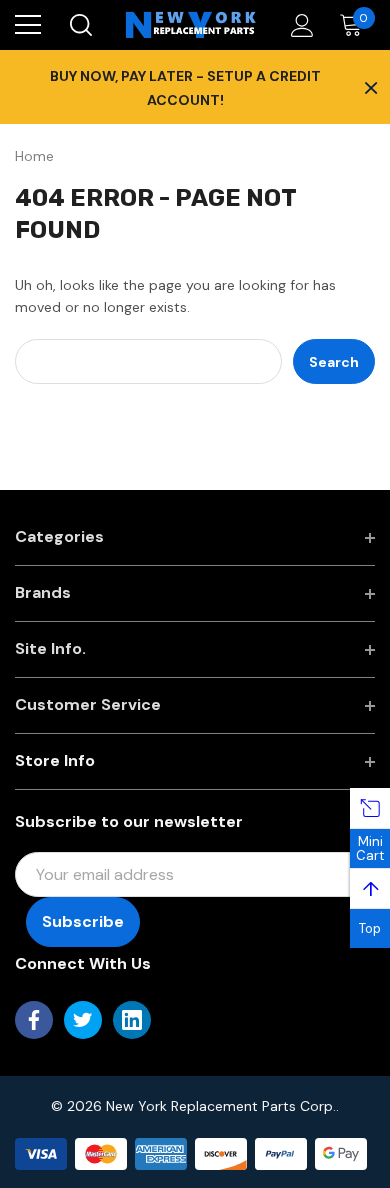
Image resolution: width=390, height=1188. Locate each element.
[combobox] (148, 361)
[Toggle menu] (28, 25)
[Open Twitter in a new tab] (83, 1020)
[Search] (79, 25)
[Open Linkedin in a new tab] (132, 1020)
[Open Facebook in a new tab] (34, 1020)
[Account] (298, 25)
